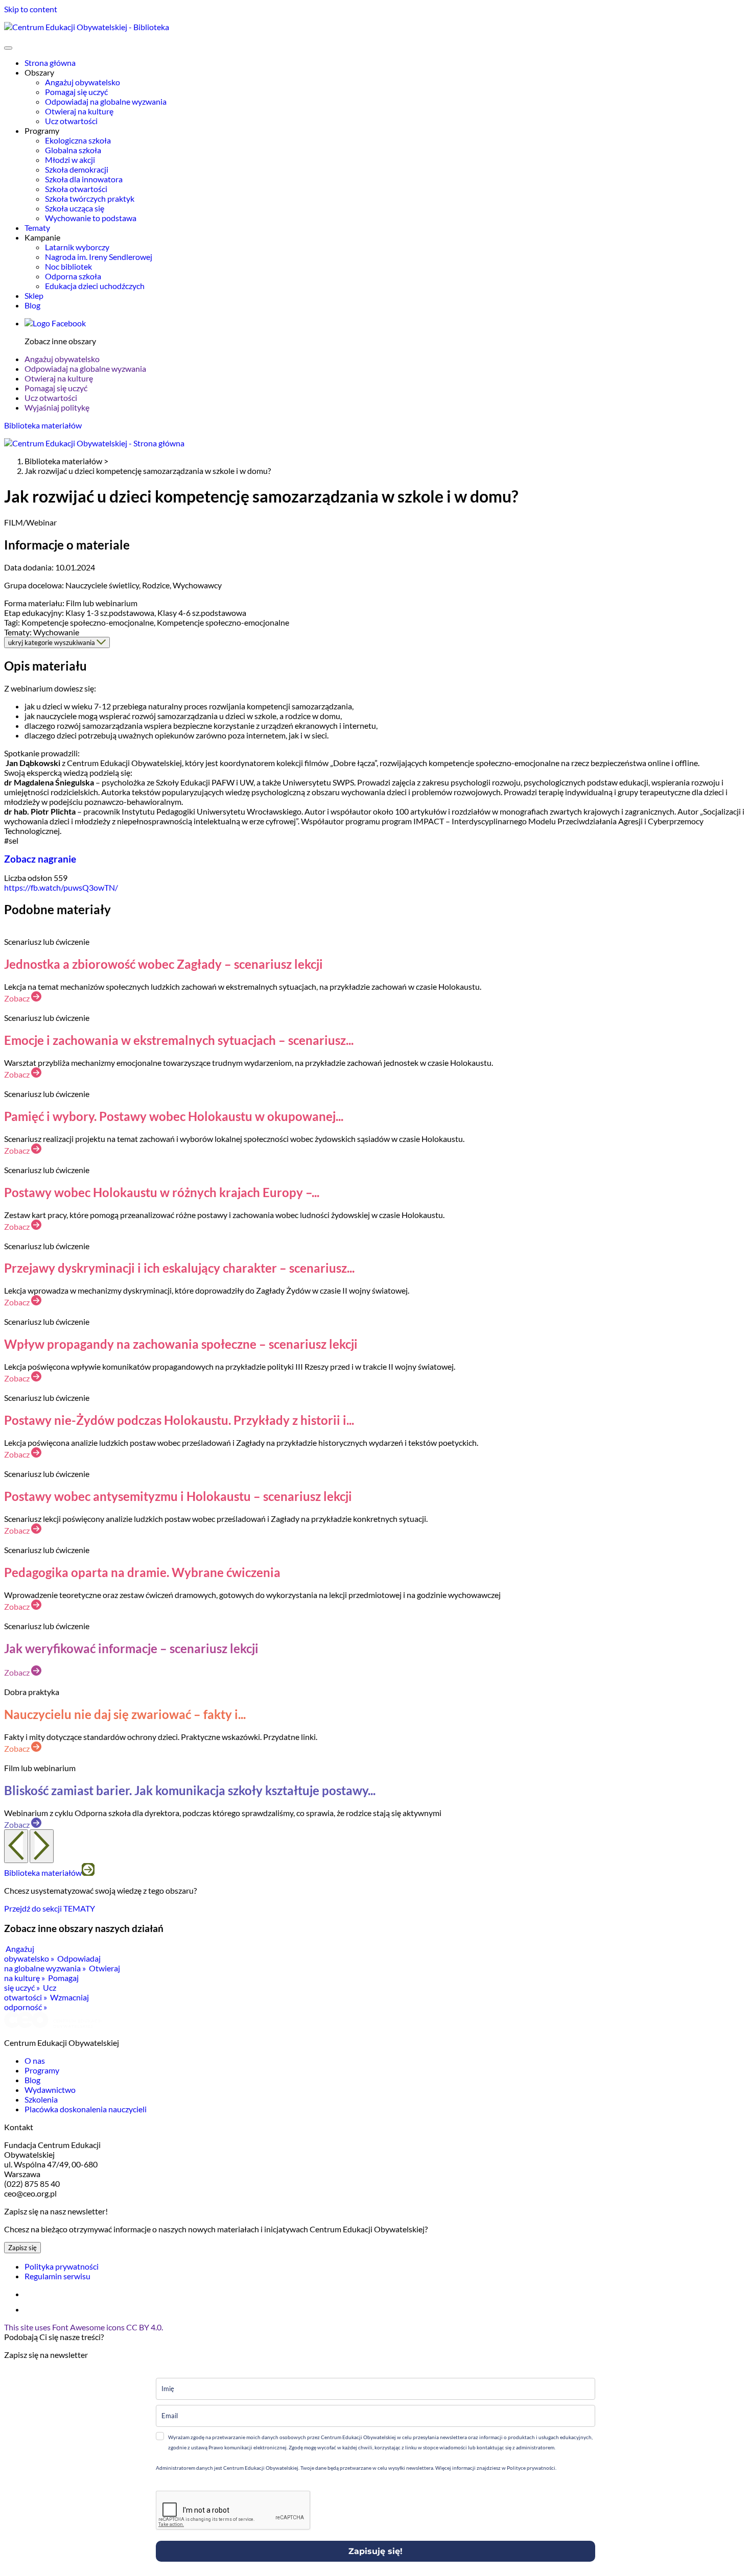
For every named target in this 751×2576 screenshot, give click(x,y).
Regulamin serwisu (57, 2276)
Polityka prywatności (62, 2266)
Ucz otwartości (71, 121)
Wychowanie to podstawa (91, 218)
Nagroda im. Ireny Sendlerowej (99, 257)
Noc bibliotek (68, 266)
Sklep (34, 295)
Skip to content (31, 9)
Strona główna (50, 63)
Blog (32, 305)
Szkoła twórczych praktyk (90, 198)
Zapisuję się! (375, 2551)
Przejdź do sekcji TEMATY (50, 1908)
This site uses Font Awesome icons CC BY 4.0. (84, 2327)
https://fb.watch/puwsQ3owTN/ (61, 887)
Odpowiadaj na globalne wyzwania (106, 101)
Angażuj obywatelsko (83, 82)
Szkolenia (41, 2099)
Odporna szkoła (73, 276)
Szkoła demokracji (77, 169)
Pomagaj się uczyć (76, 92)
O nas (35, 2060)
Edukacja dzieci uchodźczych (95, 286)
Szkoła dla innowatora (84, 179)
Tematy (37, 228)
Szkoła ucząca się (75, 208)
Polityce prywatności (531, 2468)
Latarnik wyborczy (77, 247)
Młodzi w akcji (70, 160)
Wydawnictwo (50, 2090)
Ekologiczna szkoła (78, 140)
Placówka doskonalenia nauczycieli (86, 2109)
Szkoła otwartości (76, 189)
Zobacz (18, 998)
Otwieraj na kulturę (79, 111)
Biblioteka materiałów (43, 425)
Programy (42, 2070)
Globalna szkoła (73, 150)
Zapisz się (22, 2248)
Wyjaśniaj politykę (57, 407)
